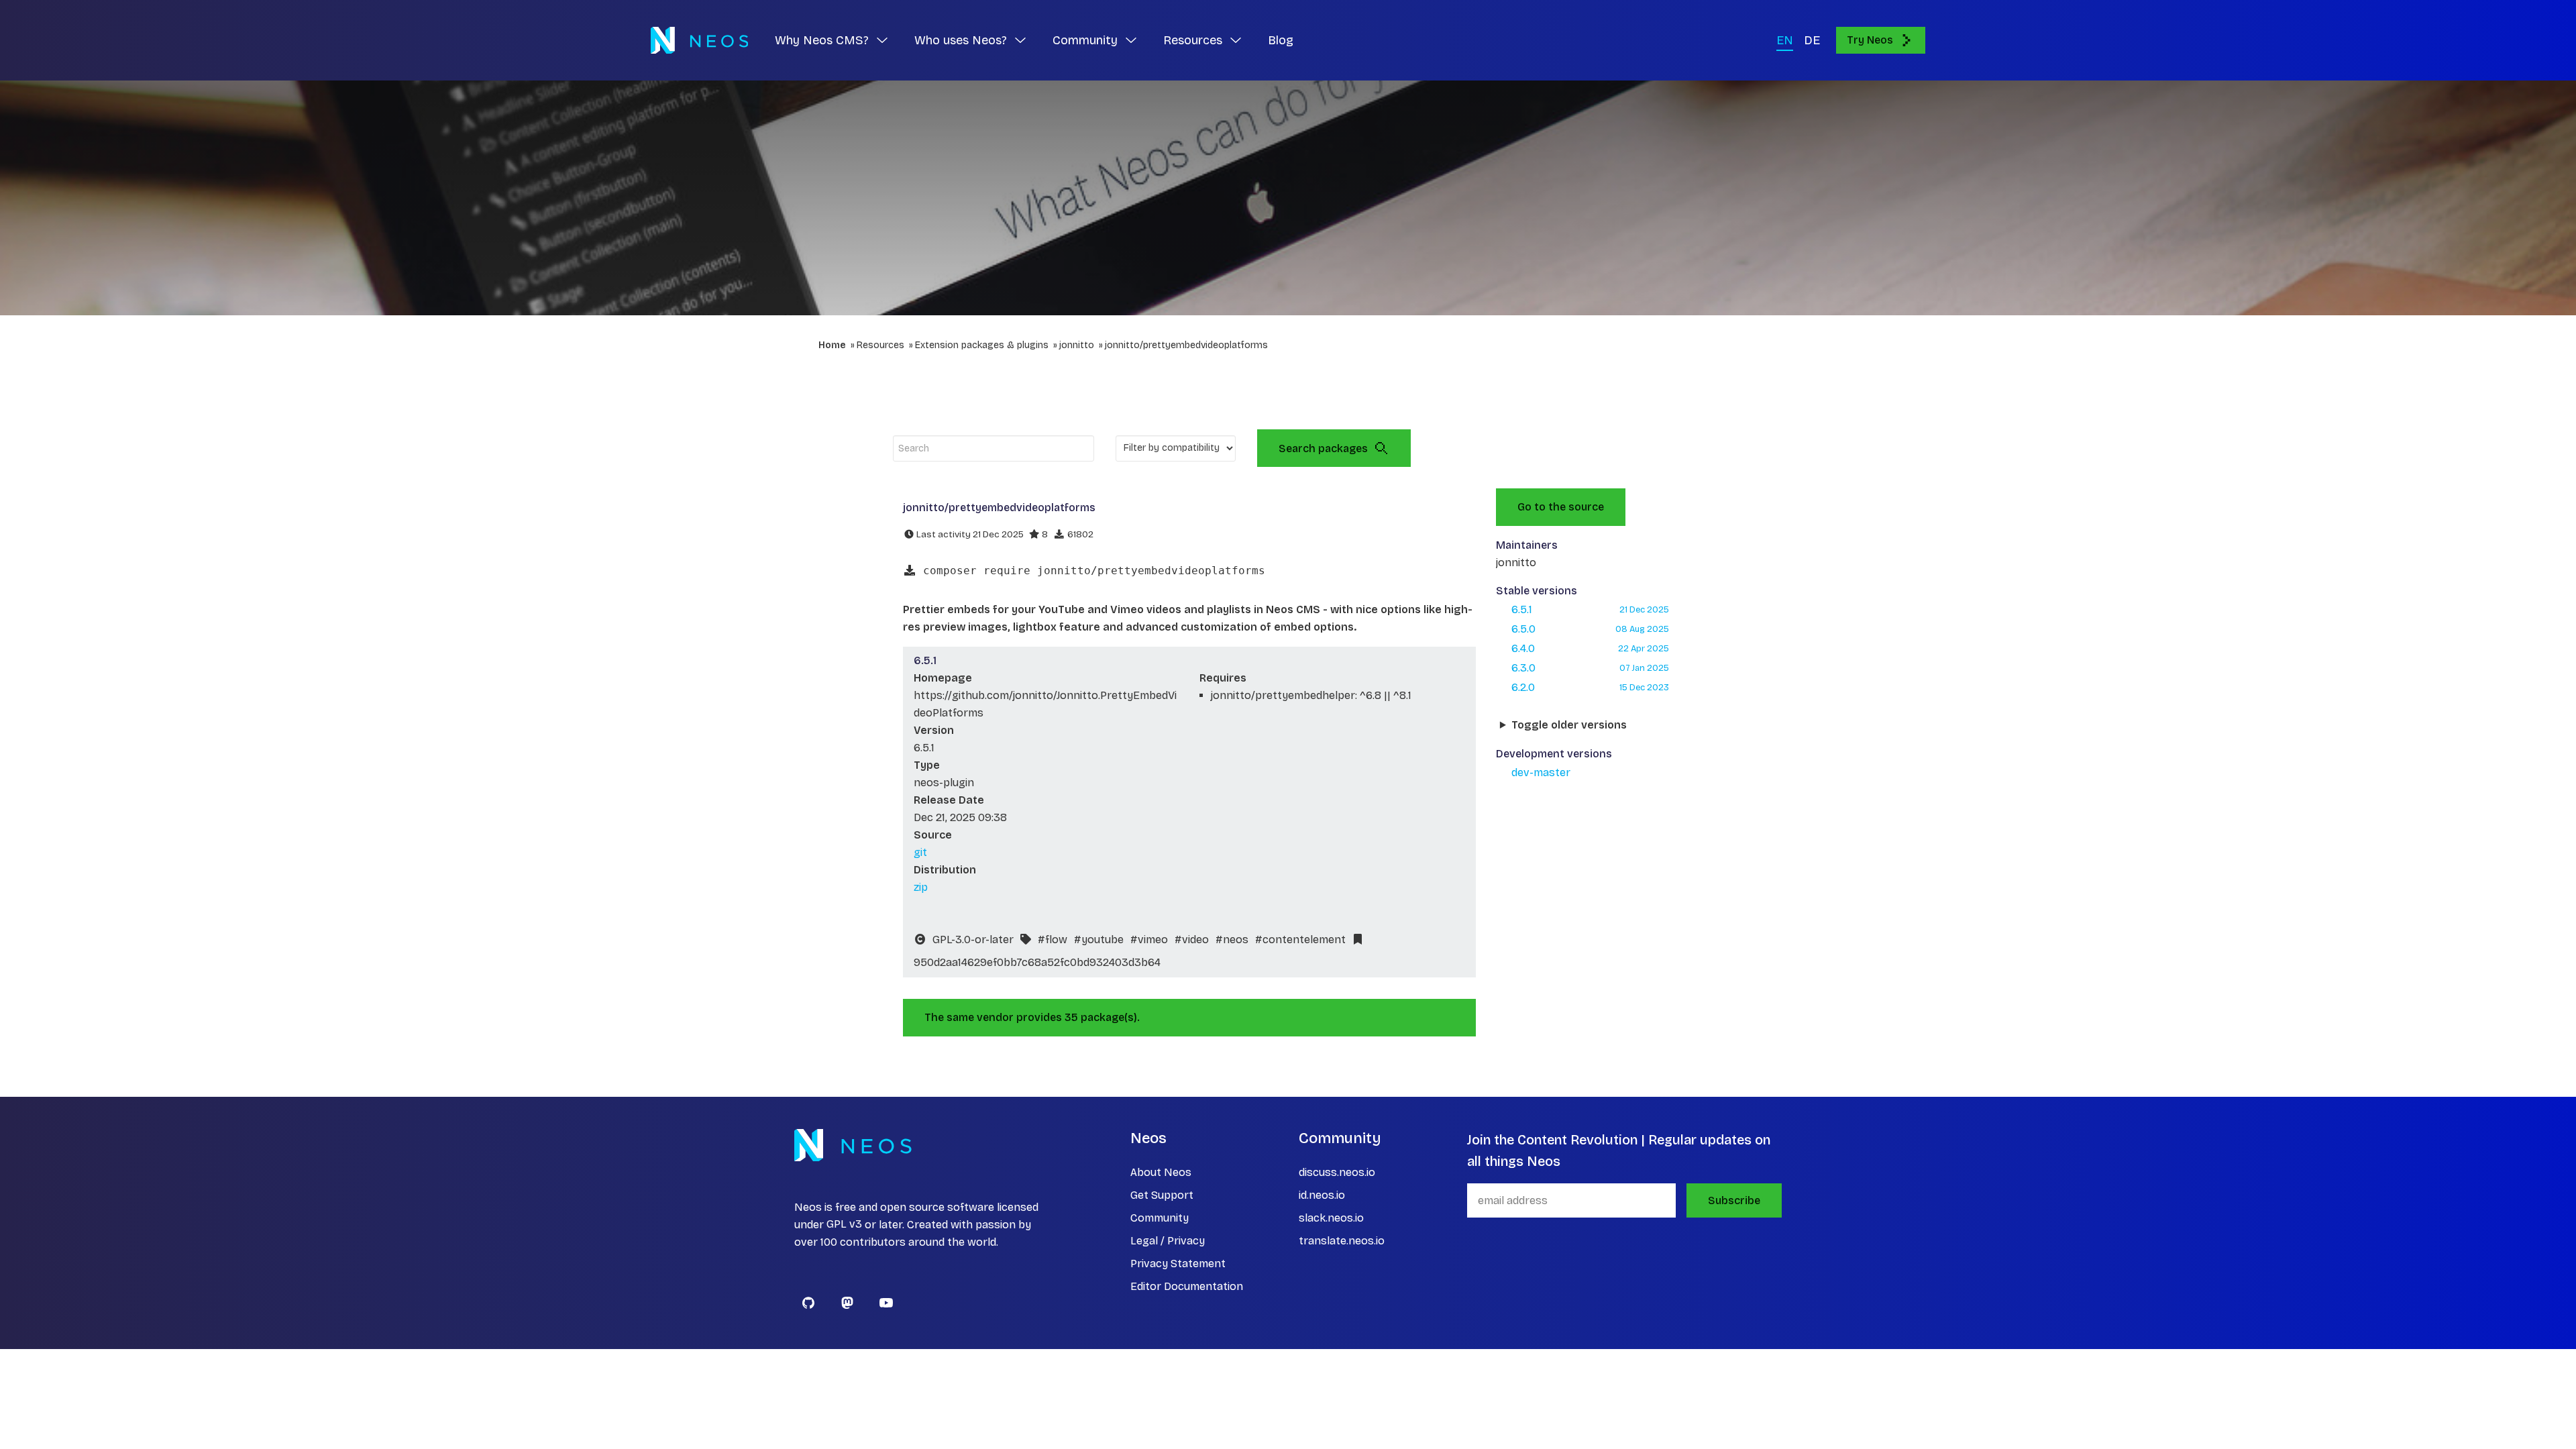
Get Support (1162, 1195)
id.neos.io (1322, 1195)
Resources (880, 345)
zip (921, 887)
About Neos (1161, 1172)
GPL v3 (844, 1225)
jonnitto (1077, 345)
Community (1160, 1218)
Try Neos (1870, 40)
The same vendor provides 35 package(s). (1032, 1017)
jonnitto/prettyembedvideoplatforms (1186, 345)
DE (1812, 40)
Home (832, 345)
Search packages (1323, 448)
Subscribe (1734, 1200)
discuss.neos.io (1337, 1172)
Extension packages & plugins (982, 345)
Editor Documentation (1187, 1286)
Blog (1281, 40)
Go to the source (1561, 507)
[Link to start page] (699, 40)
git (920, 852)
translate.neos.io (1342, 1241)
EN (1785, 40)
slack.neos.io (1331, 1218)
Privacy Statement (1178, 1264)
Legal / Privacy (1168, 1241)
